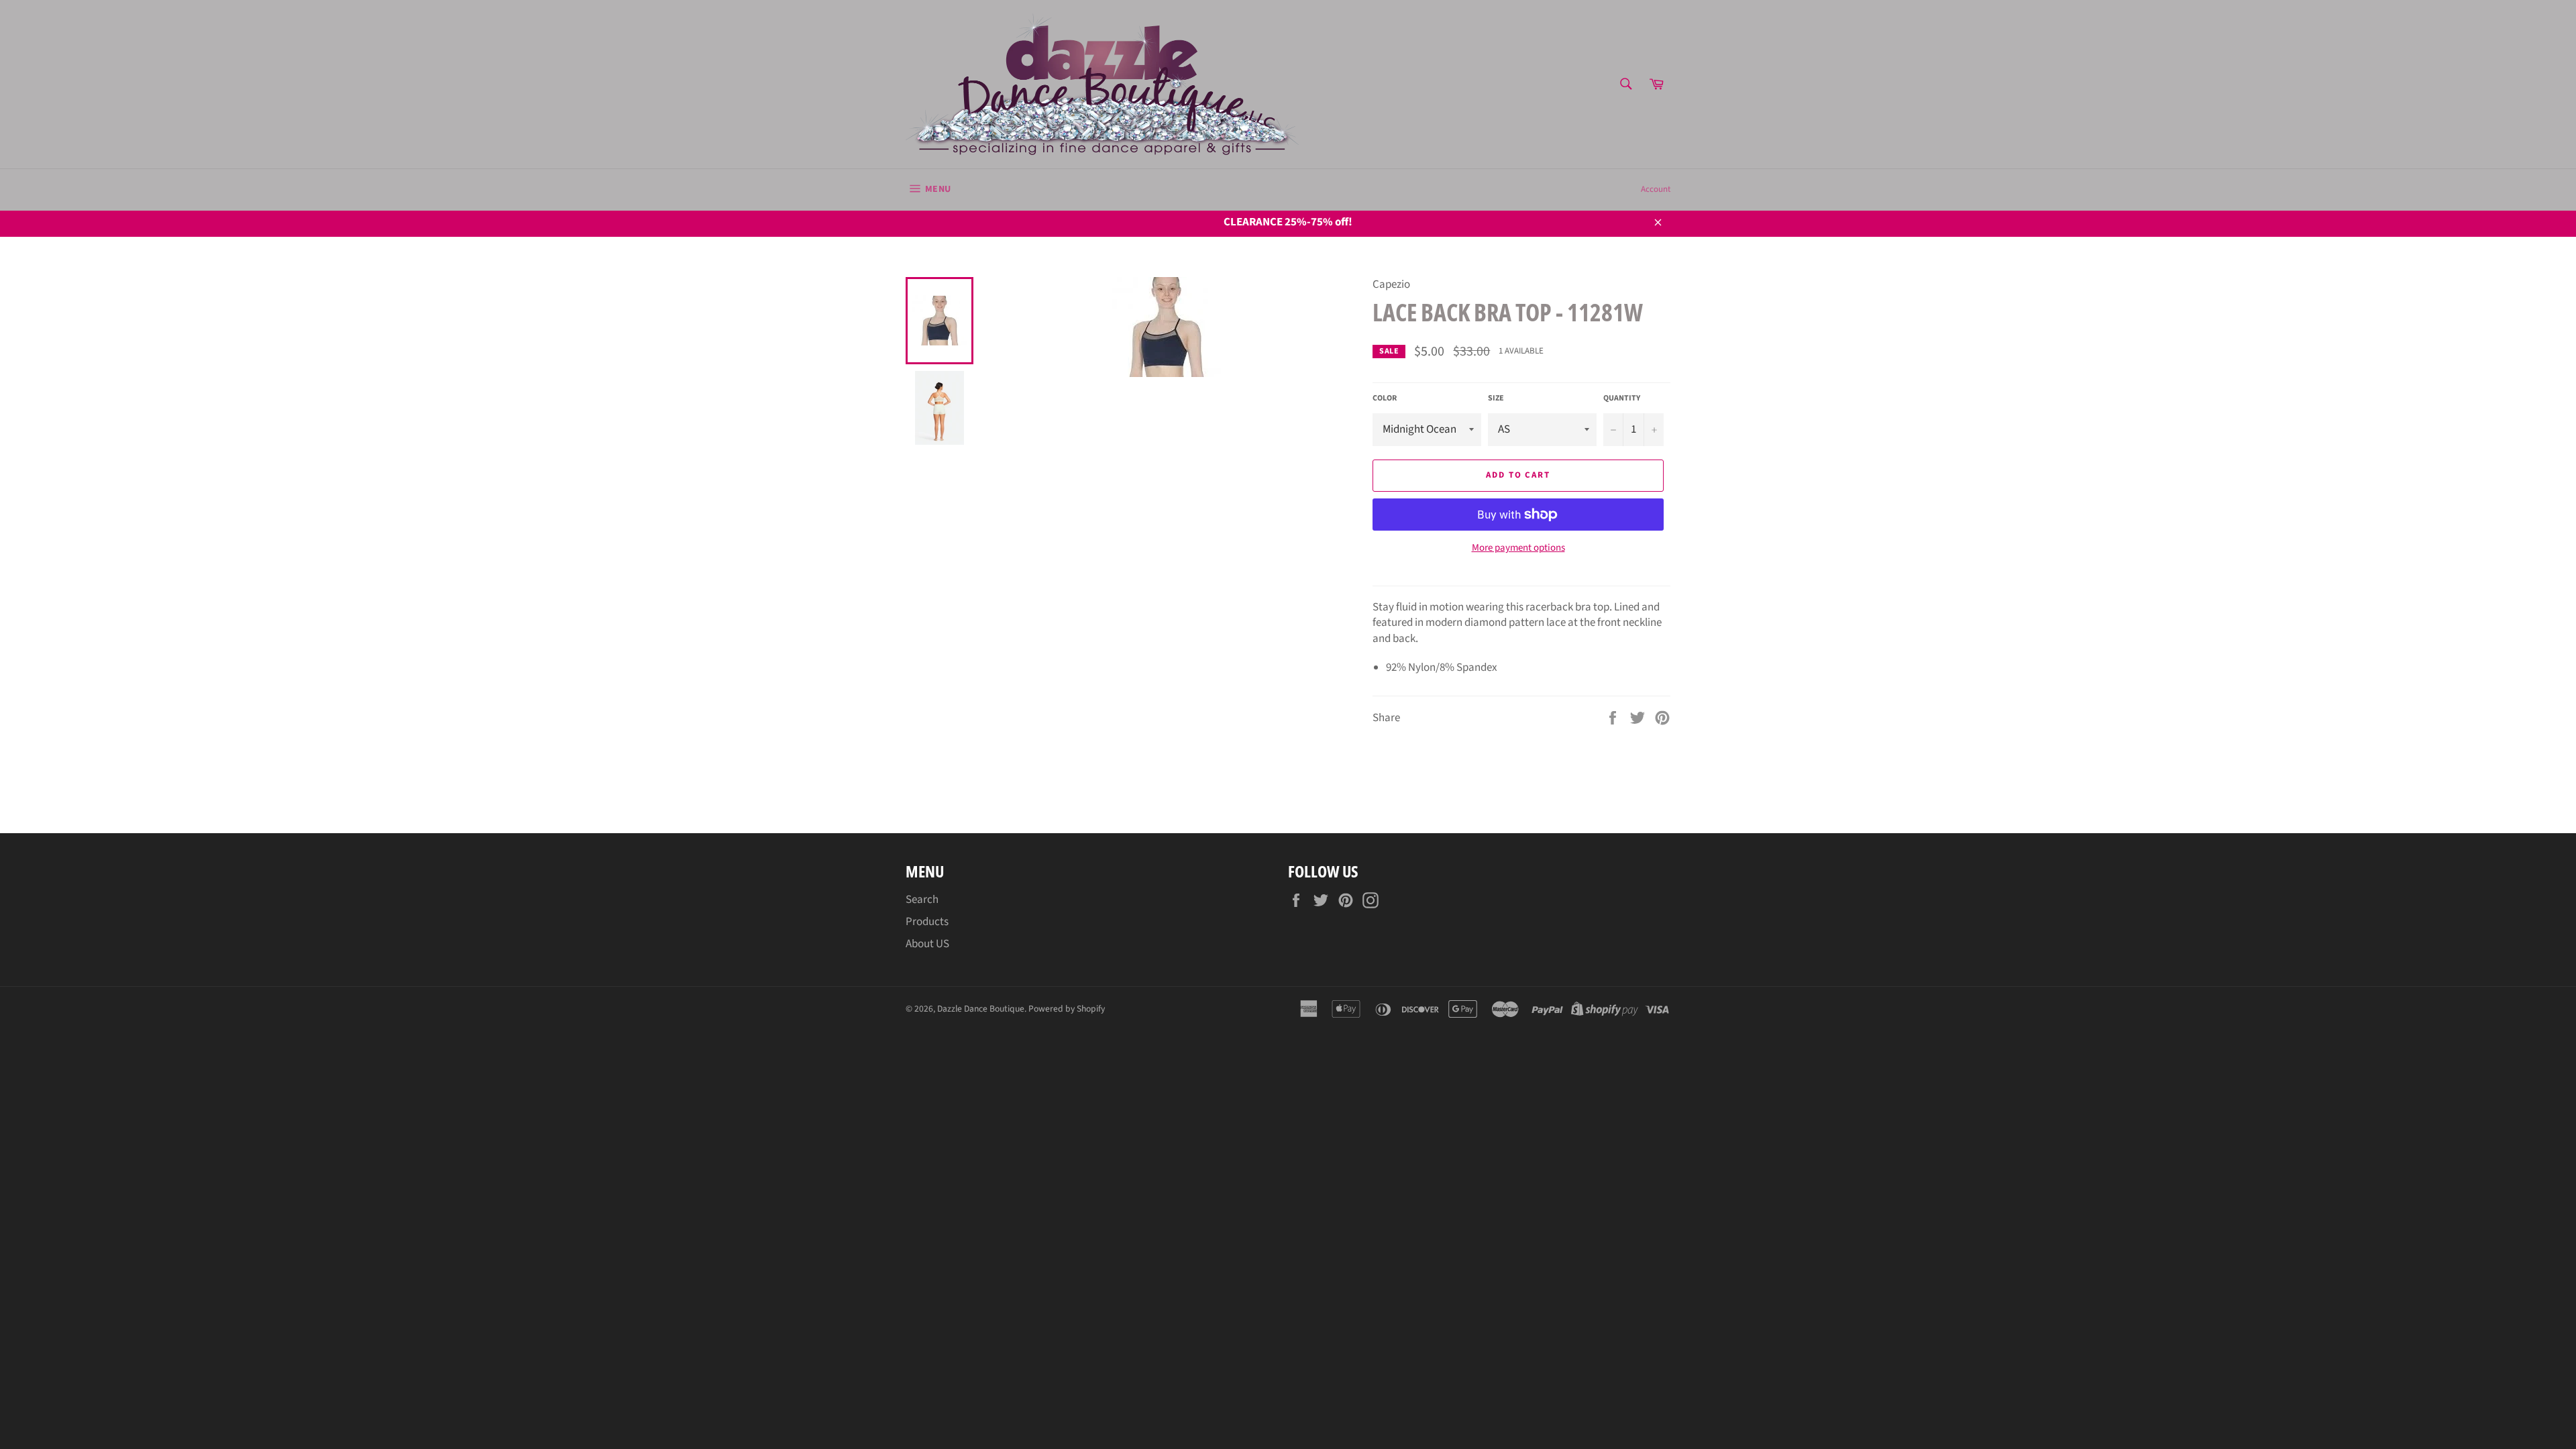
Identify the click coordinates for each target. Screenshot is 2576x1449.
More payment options (1518, 548)
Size (1496, 398)
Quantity (1622, 398)
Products (927, 922)
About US (927, 944)
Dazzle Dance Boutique (981, 1009)
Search (922, 900)
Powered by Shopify (1067, 1009)
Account (1656, 189)
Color (1385, 398)
